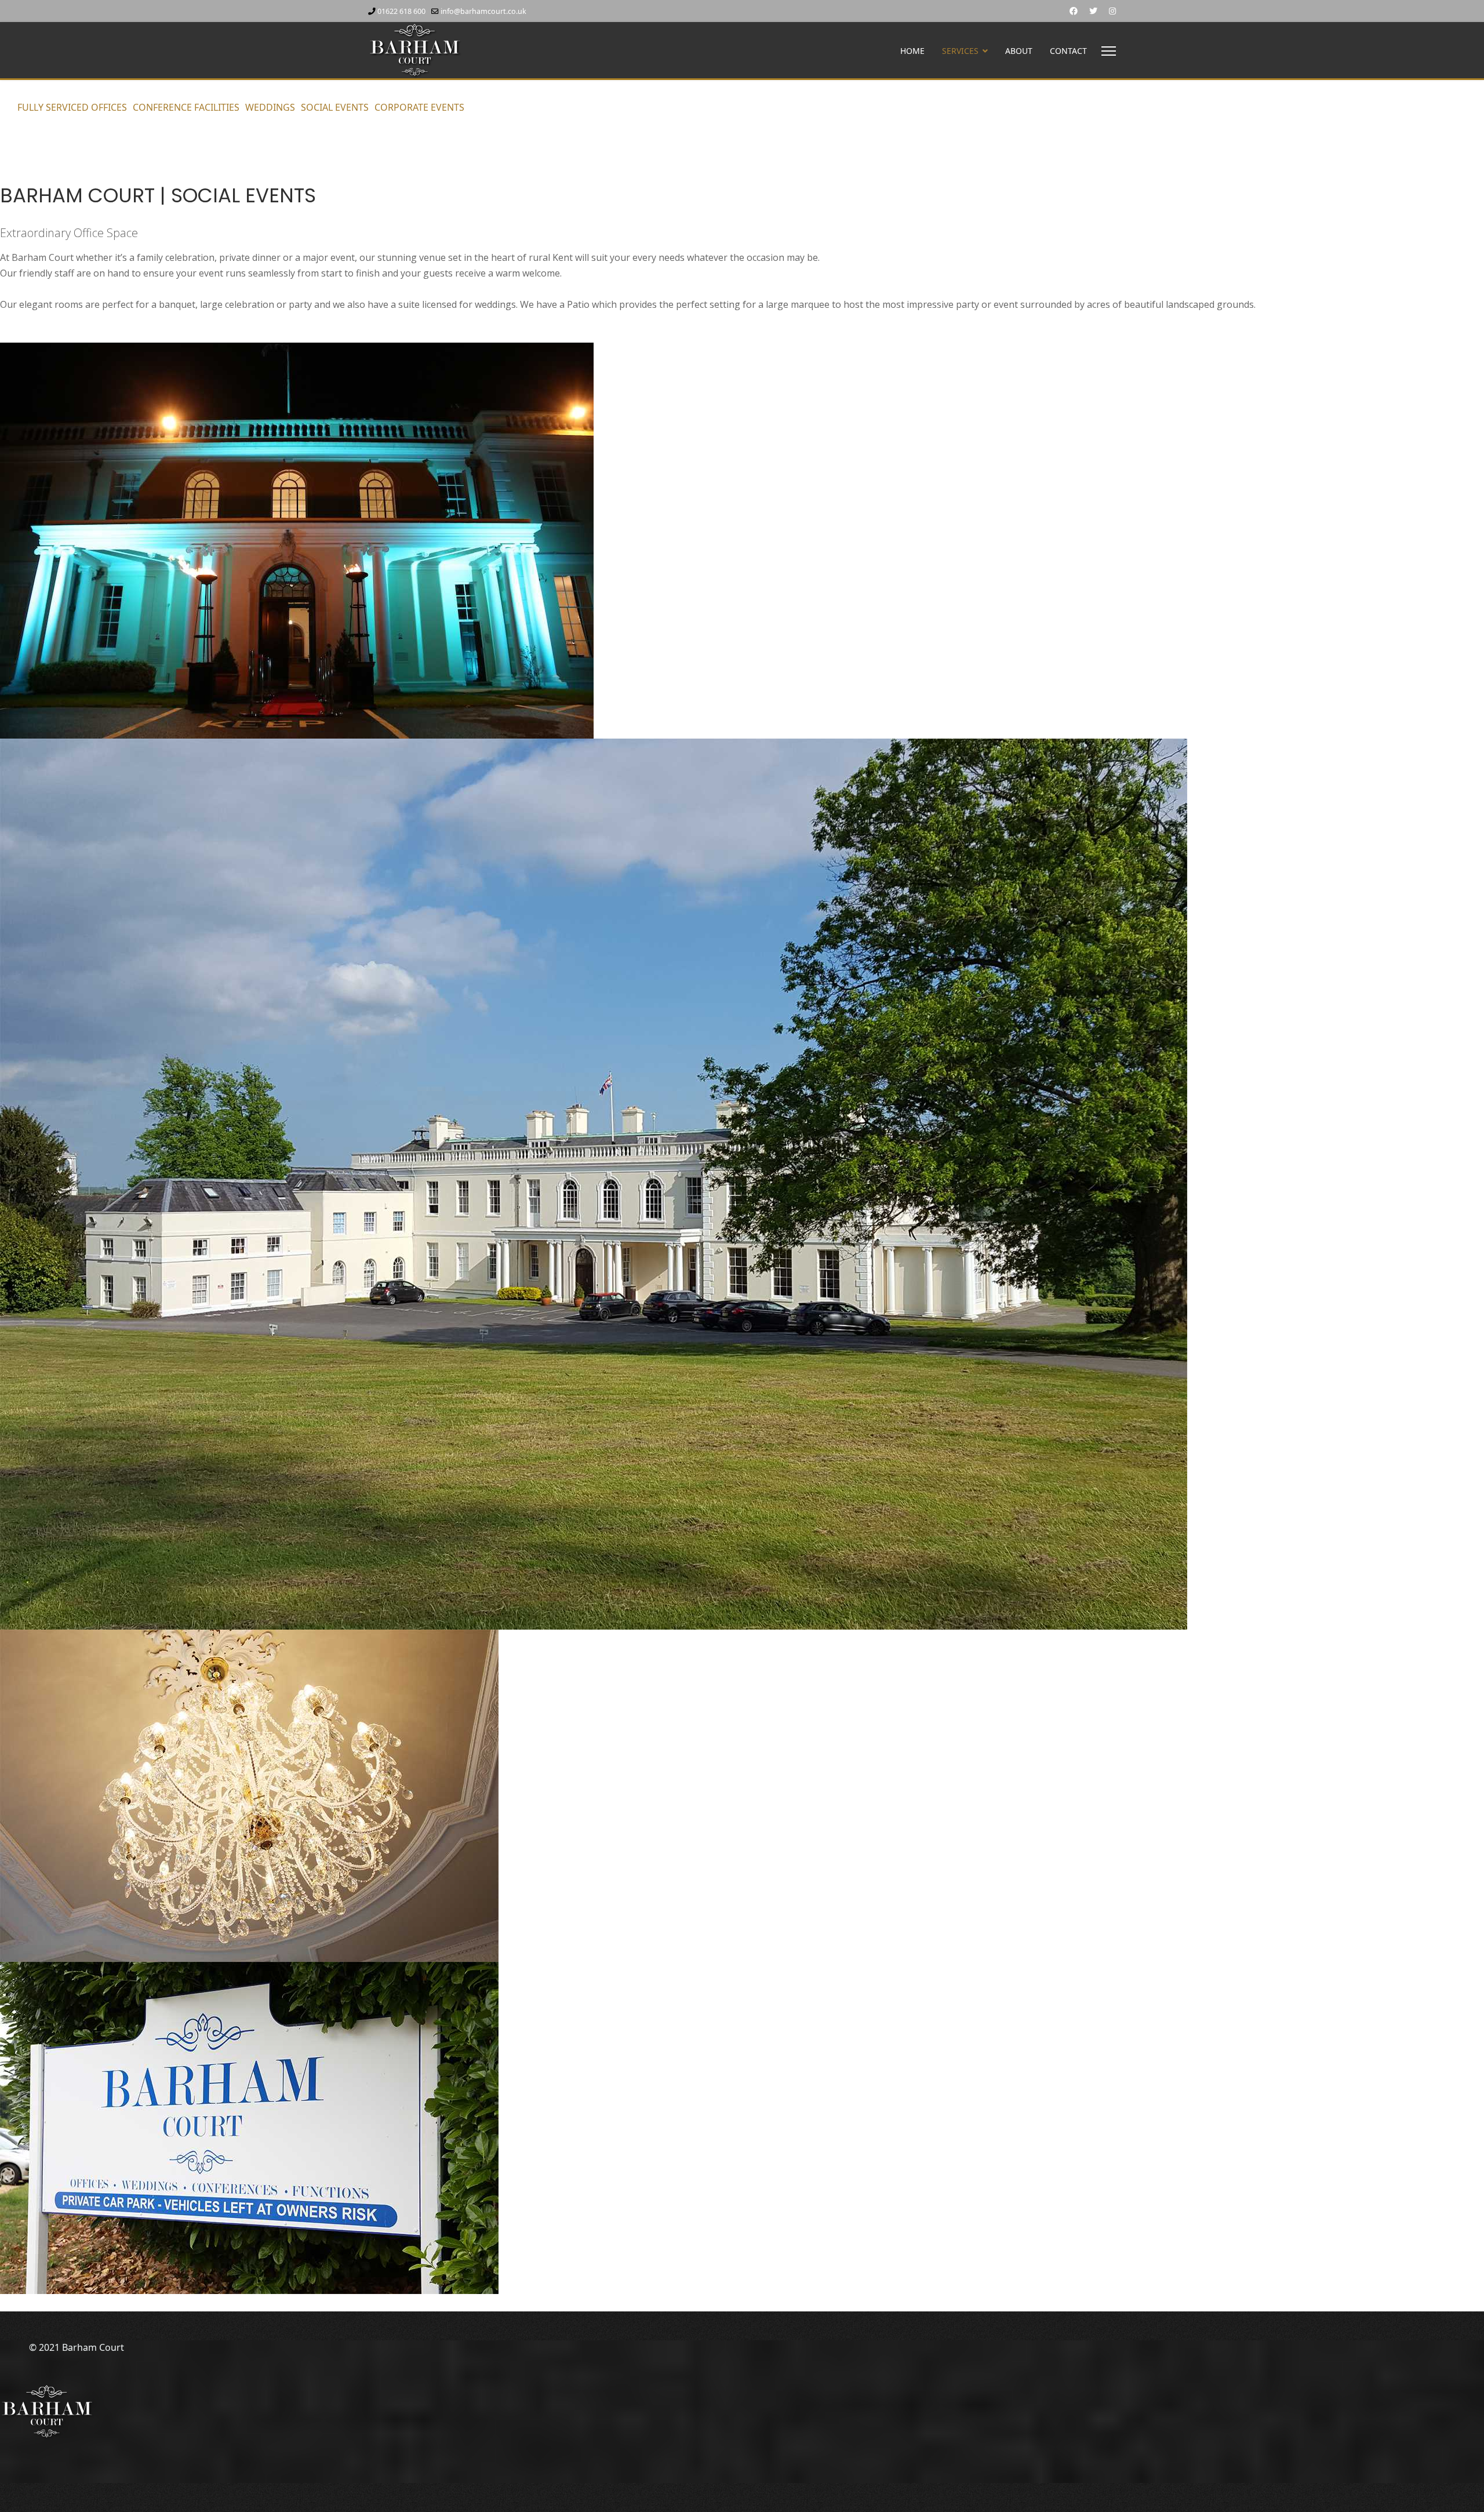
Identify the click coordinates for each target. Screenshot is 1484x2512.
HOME (912, 51)
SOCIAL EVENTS (335, 107)
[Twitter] (1093, 11)
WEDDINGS (270, 107)
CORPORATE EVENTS (419, 107)
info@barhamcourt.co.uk (483, 11)
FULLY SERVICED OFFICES (72, 107)
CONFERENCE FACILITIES (186, 107)
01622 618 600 (401, 11)
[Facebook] (1074, 11)
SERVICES (960, 51)
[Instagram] (1112, 11)
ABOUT (1019, 51)
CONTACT (1068, 51)
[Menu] (1109, 51)
